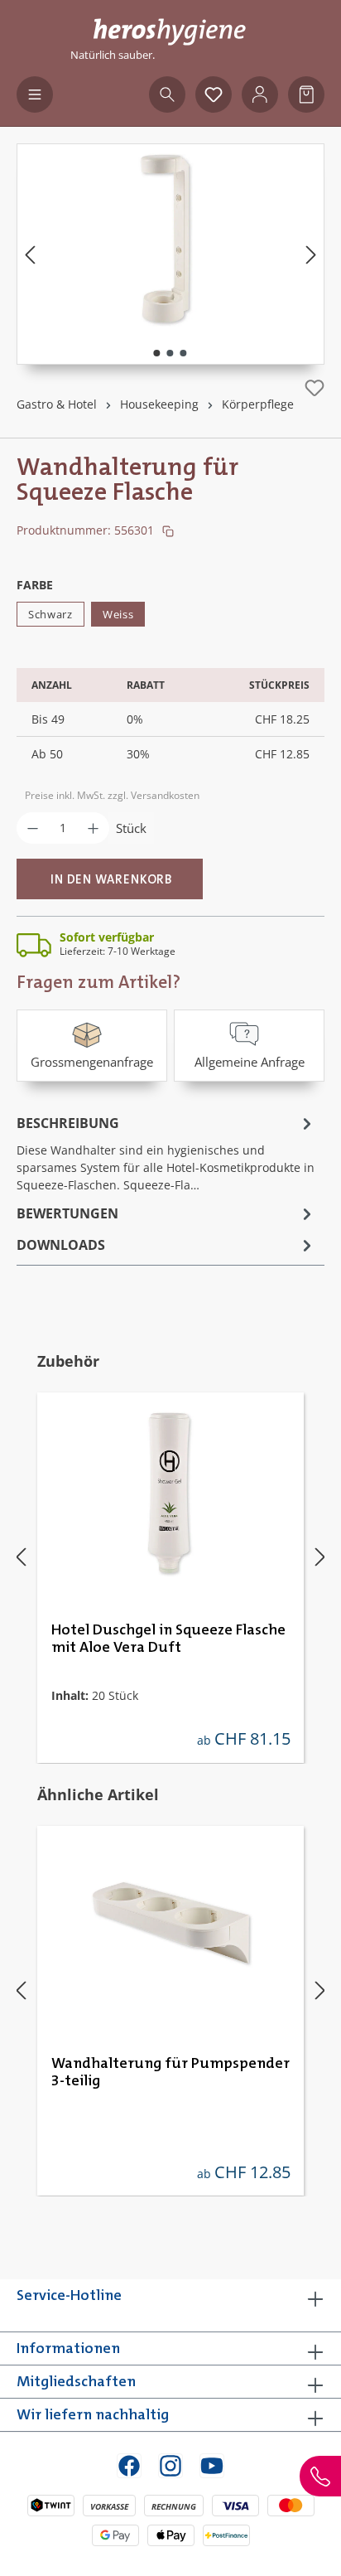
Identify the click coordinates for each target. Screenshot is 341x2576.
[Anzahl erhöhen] (93, 828)
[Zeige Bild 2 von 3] (170, 353)
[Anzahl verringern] (33, 828)
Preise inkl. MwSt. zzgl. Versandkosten (112, 795)
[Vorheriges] (30, 254)
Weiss (118, 614)
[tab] (166, 1152)
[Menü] (35, 94)
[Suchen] (167, 94)
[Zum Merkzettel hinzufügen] (315, 388)
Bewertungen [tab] (67, 1213)
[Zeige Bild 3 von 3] (184, 353)
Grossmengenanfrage (92, 1062)
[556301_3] (170, 237)
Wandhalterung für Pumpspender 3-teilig (170, 2072)
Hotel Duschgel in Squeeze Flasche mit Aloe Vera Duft (168, 1639)
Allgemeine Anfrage (250, 1062)
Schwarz (50, 614)
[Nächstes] (311, 254)
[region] (170, 254)
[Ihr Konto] (260, 94)
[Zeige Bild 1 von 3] (157, 353)
